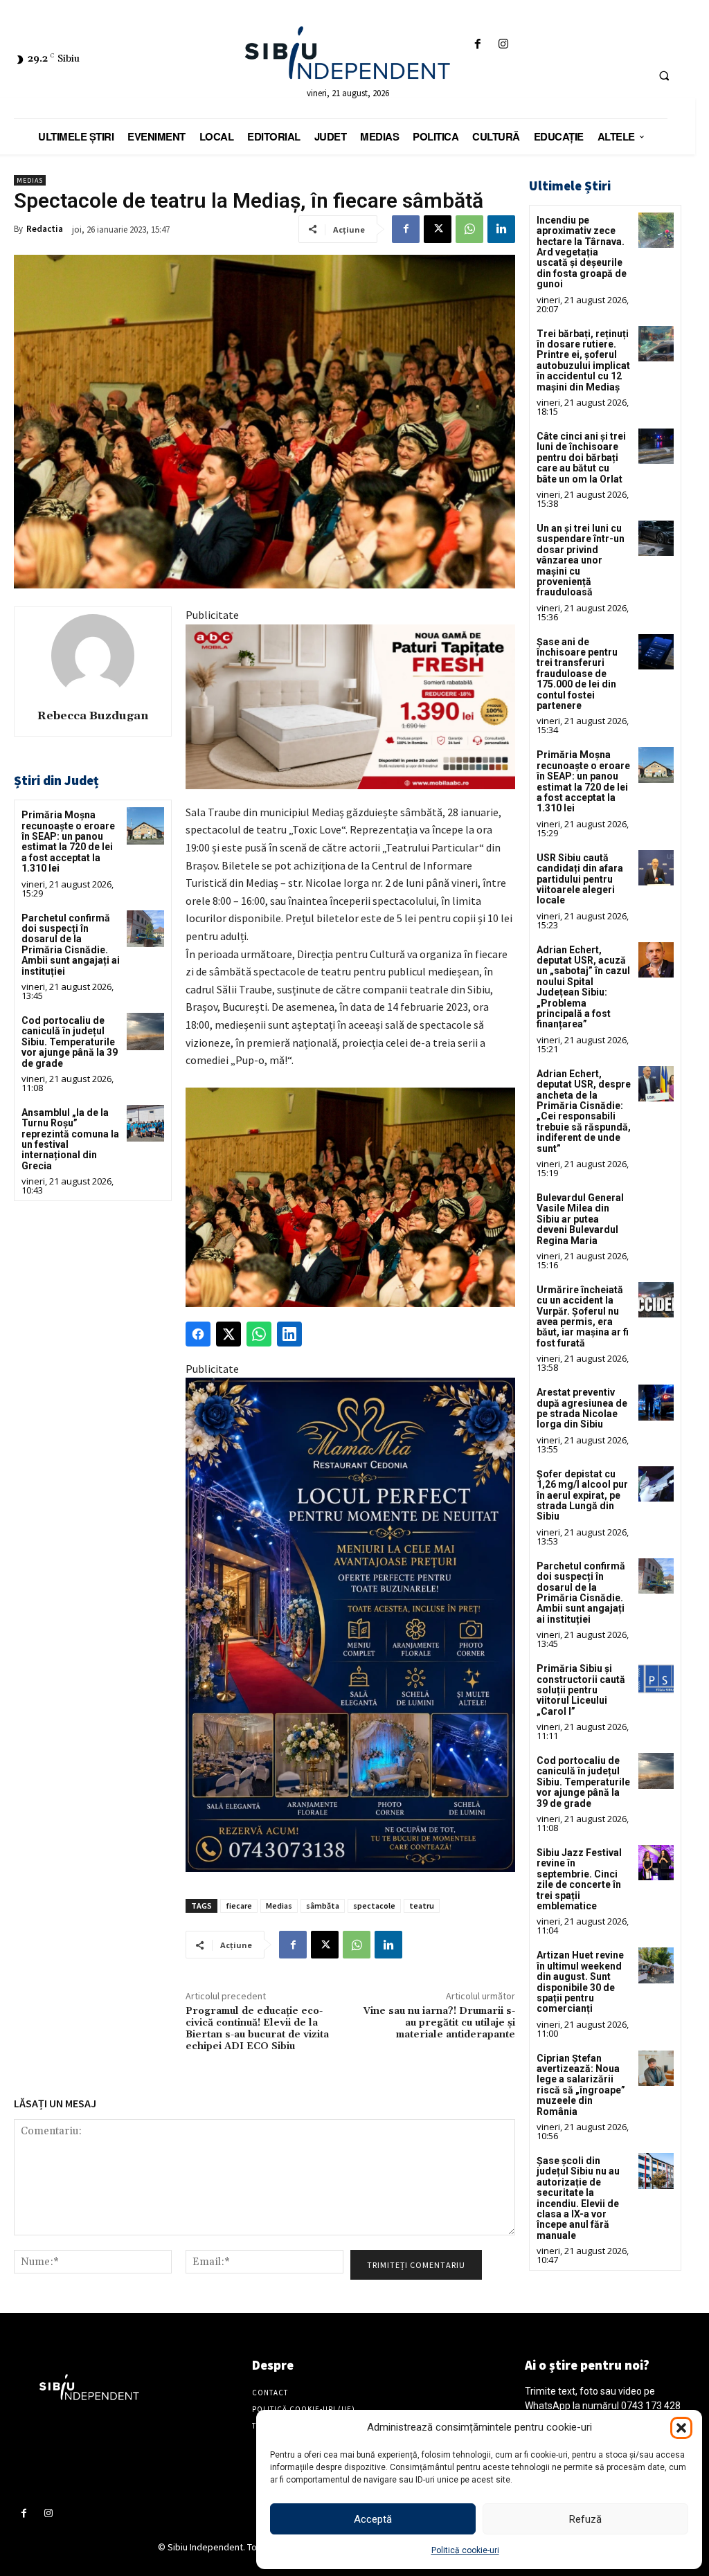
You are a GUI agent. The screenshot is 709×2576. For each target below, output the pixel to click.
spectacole (374, 1906)
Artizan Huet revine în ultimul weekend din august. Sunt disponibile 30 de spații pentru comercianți (580, 1982)
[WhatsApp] (469, 229)
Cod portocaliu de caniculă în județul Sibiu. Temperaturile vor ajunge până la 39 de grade (70, 1042)
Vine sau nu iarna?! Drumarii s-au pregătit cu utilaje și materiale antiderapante (439, 2023)
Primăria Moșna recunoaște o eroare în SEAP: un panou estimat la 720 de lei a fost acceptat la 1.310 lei (68, 841)
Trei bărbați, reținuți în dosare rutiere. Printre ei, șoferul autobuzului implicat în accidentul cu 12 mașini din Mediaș (583, 360)
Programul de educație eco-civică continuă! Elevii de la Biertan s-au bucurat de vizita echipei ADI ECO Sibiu (257, 2028)
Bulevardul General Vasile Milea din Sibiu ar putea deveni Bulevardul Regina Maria (580, 1219)
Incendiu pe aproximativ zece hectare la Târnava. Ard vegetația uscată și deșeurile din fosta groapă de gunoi (582, 252)
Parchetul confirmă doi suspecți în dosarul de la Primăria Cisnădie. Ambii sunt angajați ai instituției (71, 945)
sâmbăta (323, 1906)
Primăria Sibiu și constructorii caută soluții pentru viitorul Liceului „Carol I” (581, 1690)
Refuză (585, 2519)
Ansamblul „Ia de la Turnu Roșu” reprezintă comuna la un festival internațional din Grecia (70, 1139)
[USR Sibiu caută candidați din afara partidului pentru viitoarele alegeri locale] (656, 868)
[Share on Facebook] (198, 1334)
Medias (30, 180)
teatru (422, 1906)
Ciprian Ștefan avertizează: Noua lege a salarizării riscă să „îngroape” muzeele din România (581, 2085)
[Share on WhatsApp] (259, 1334)
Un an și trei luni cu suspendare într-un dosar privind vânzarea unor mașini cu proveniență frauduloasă (581, 560)
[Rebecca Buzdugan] (93, 656)
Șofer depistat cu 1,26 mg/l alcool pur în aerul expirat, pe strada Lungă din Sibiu (582, 1495)
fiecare (239, 1906)
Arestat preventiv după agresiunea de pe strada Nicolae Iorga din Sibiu (582, 1408)
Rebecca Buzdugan (93, 716)
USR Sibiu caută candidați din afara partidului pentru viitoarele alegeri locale (580, 879)
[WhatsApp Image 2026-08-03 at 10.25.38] (350, 707)
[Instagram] (503, 45)
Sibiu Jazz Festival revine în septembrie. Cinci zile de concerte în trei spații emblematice (579, 1879)
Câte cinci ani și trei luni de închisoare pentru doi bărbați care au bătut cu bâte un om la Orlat (581, 458)
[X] (438, 229)
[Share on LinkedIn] (289, 1334)
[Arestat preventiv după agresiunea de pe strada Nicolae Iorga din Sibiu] (656, 1402)
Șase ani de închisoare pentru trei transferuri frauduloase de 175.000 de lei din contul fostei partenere (577, 674)
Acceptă (373, 2519)
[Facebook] (477, 45)
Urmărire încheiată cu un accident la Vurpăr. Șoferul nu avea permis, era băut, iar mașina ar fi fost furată (583, 1316)
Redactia (45, 229)
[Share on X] (228, 1334)
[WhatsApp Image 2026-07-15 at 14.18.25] (350, 1625)
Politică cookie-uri (465, 2550)
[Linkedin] (501, 229)
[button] (681, 2428)
